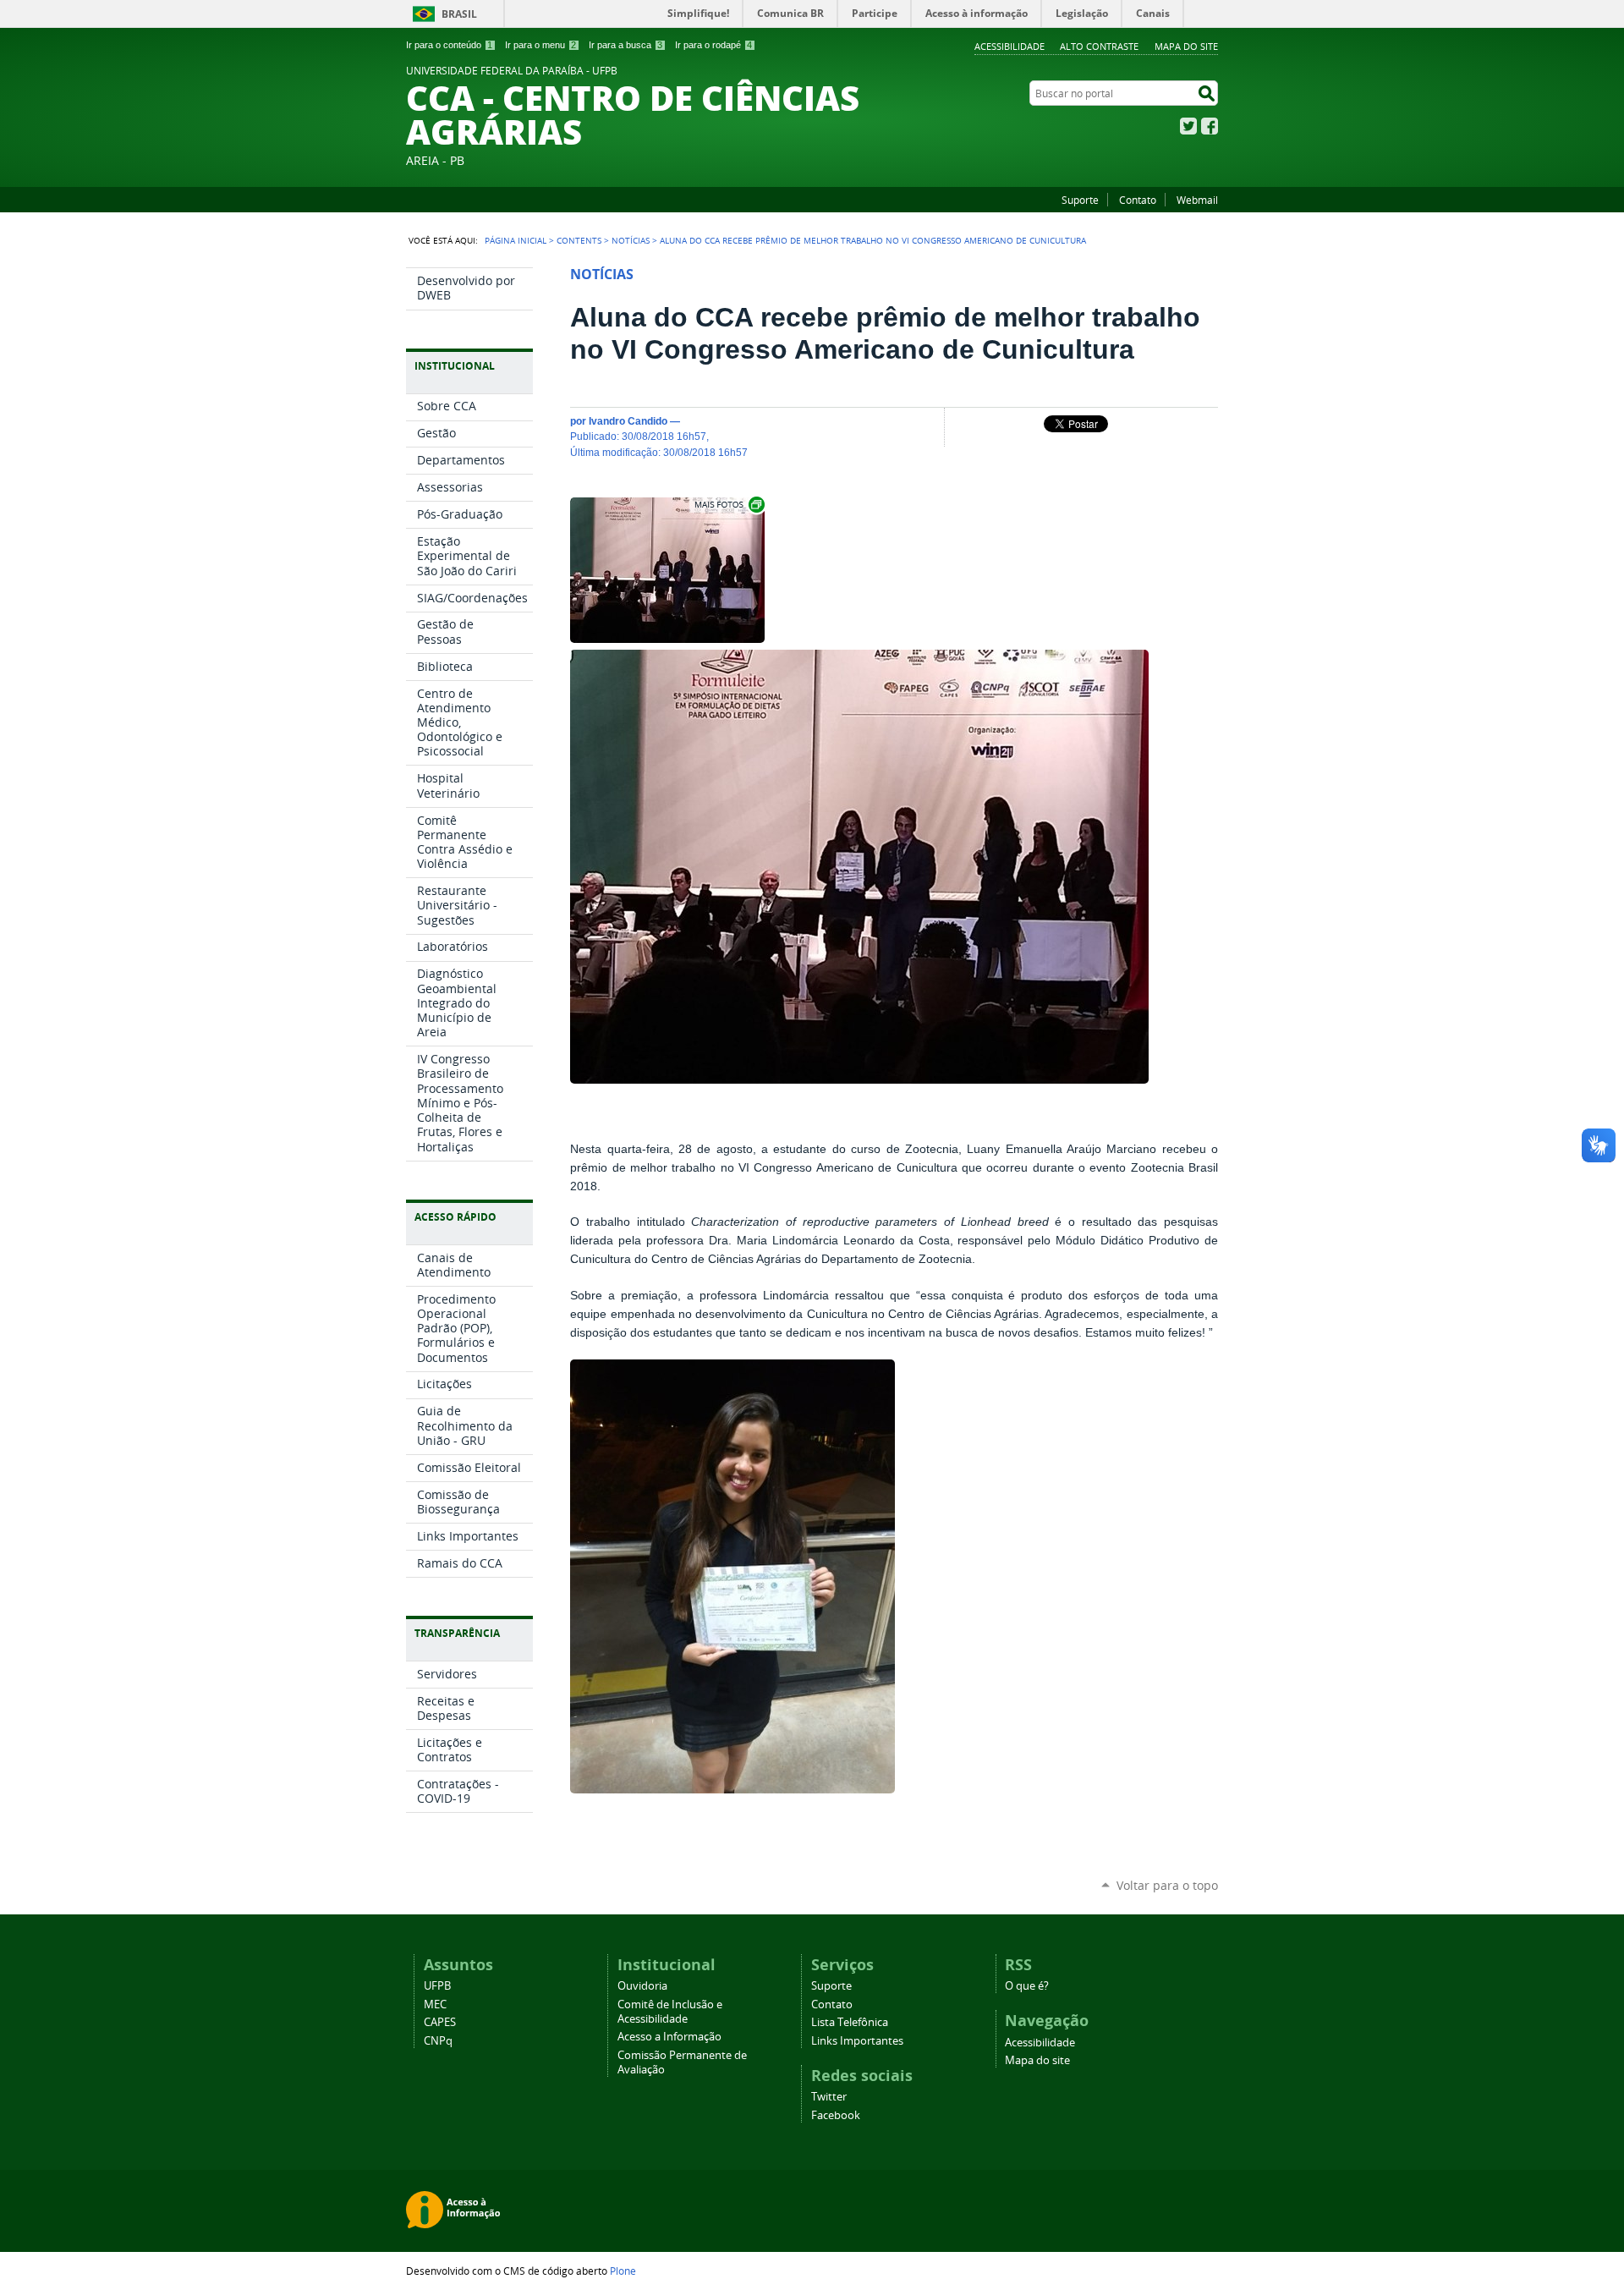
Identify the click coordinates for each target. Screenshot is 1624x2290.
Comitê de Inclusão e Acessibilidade (670, 2012)
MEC (435, 2004)
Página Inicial (516, 240)
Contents (579, 240)
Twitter (1188, 126)
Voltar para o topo (1167, 1885)
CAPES (440, 2022)
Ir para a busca (625, 45)
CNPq (438, 2041)
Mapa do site (1186, 46)
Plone (623, 2271)
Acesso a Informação (669, 2037)
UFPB (437, 1986)
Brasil (459, 14)
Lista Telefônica (850, 2022)
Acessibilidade (1010, 46)
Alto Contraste (1099, 46)
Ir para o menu (540, 45)
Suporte (1080, 200)
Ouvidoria (642, 1986)
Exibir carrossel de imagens (728, 505)
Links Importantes (857, 2041)
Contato (1138, 200)
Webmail (1197, 200)
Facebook (1210, 126)
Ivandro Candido (628, 421)
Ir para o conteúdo (449, 45)
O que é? (1027, 1986)
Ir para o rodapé (713, 45)
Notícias (631, 240)
